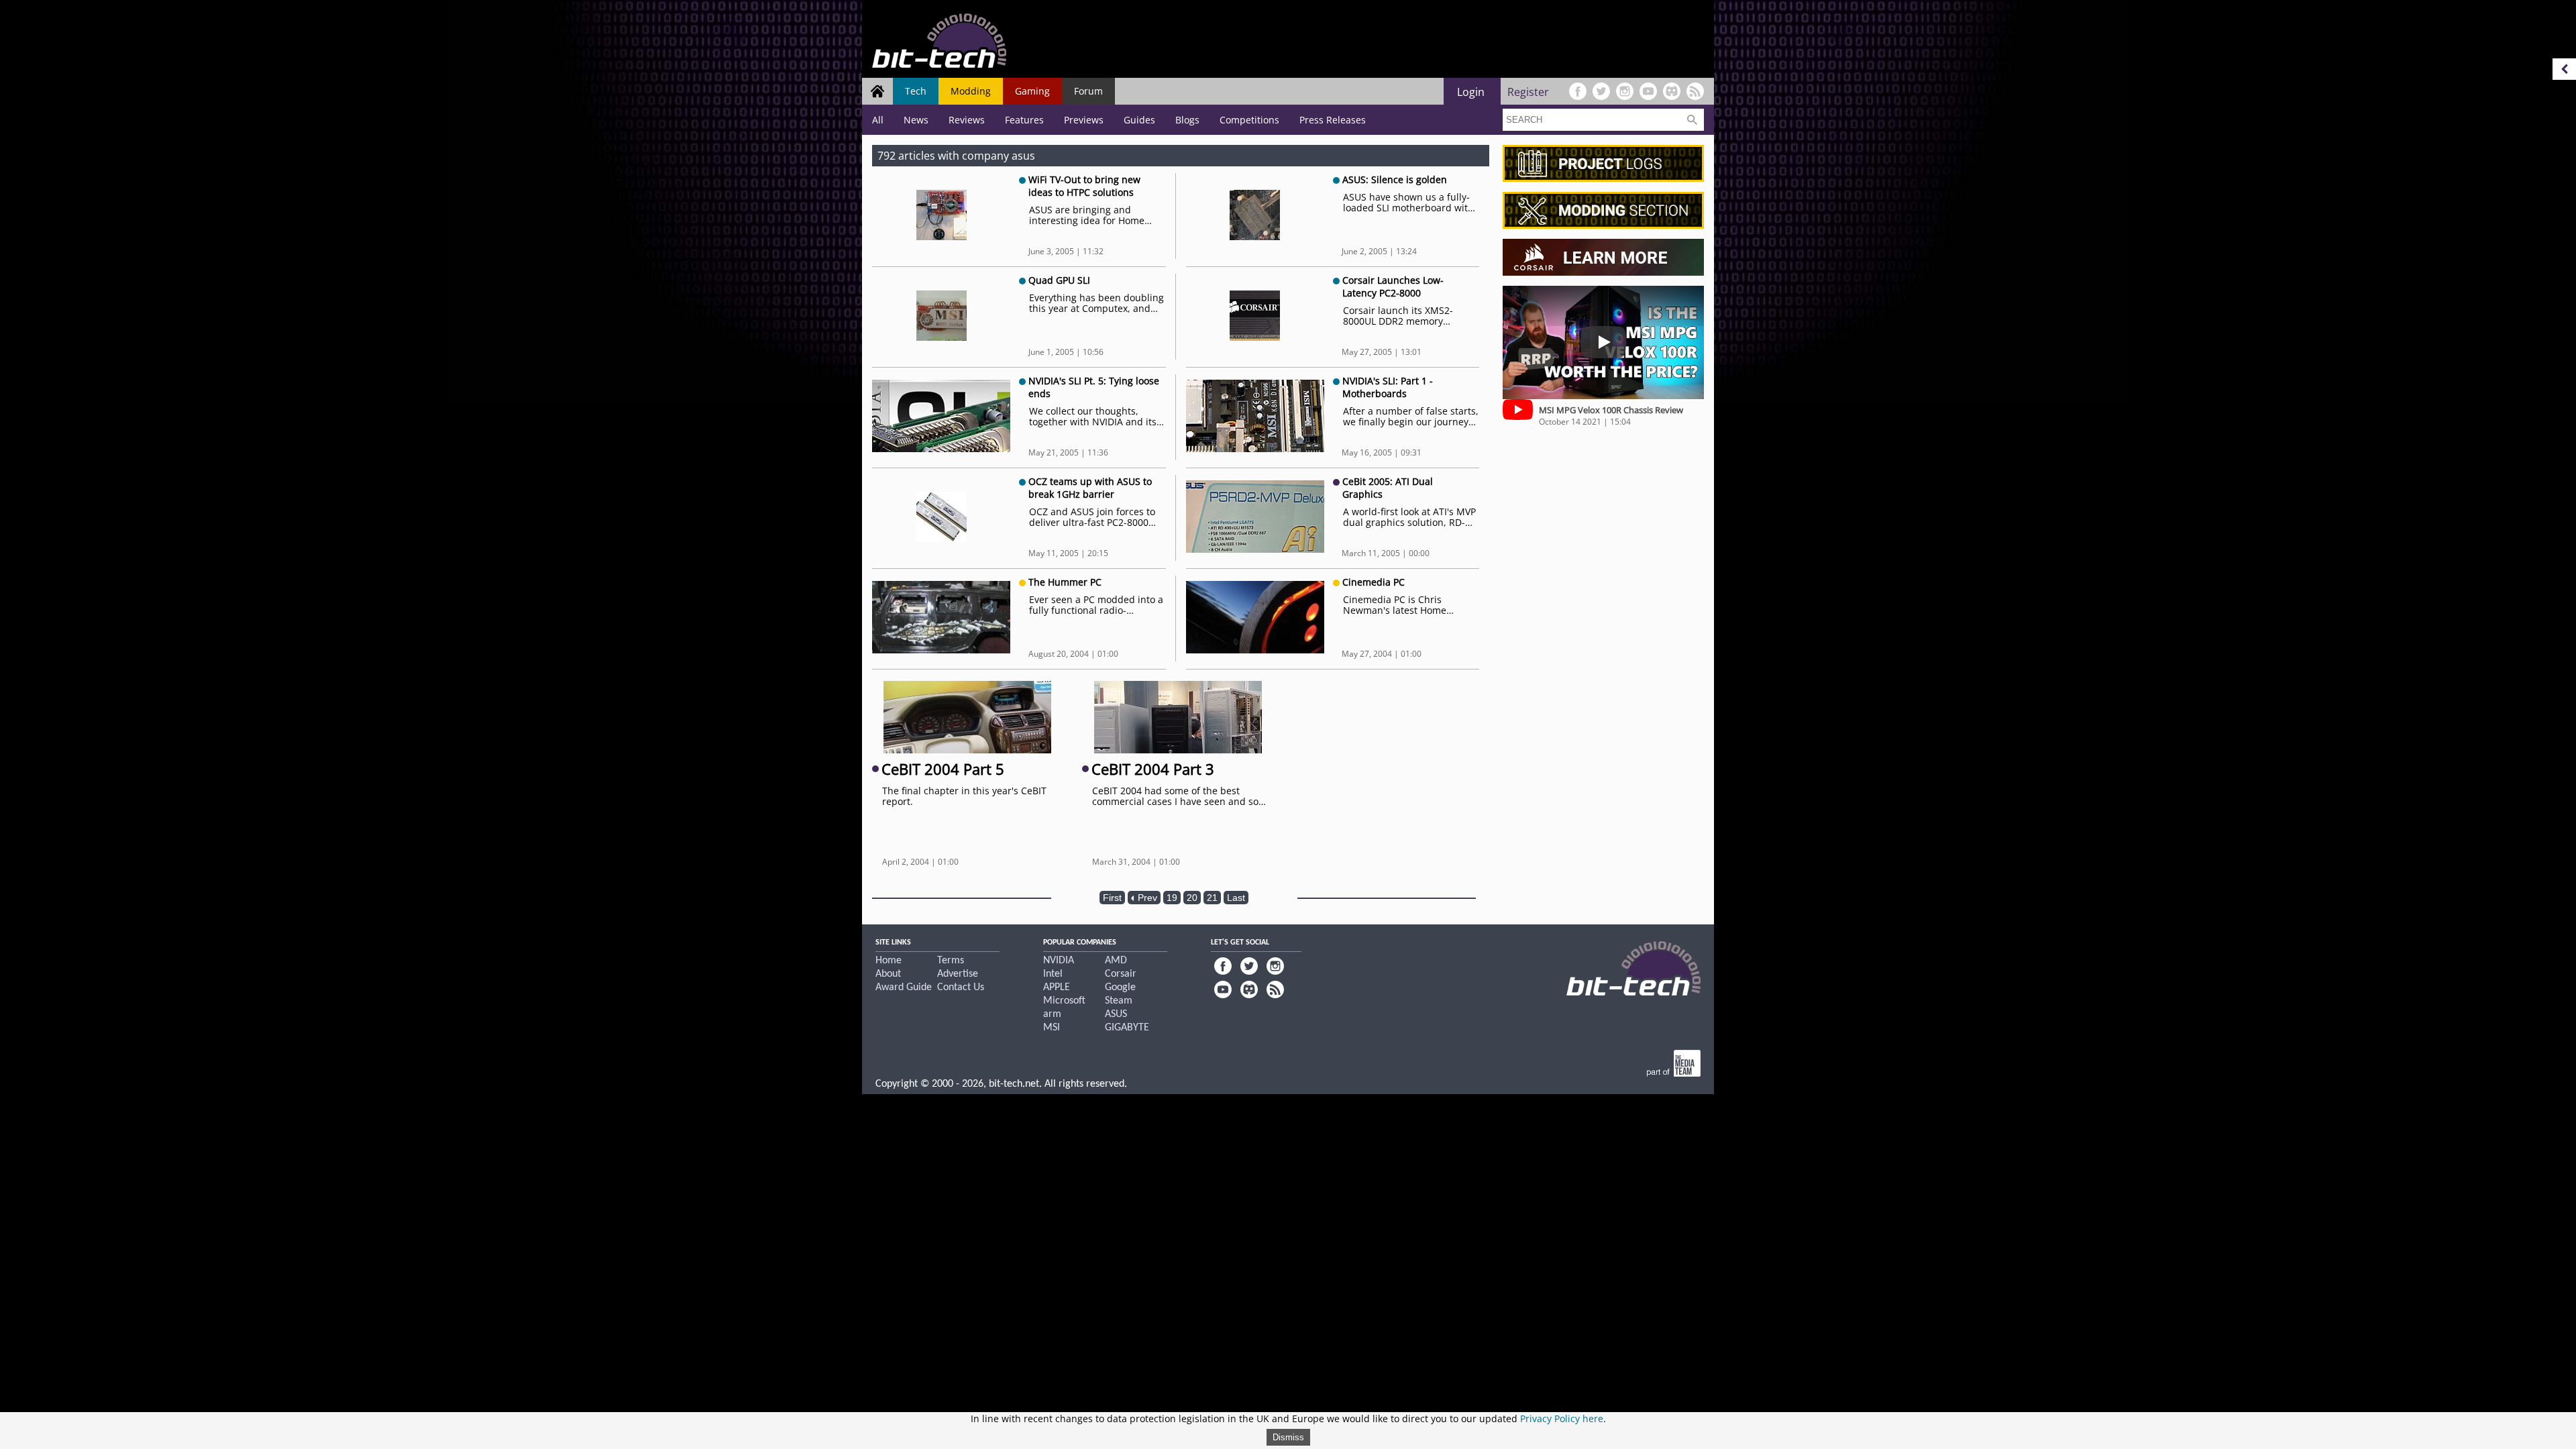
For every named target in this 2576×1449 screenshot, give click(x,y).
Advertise (958, 974)
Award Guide (904, 987)
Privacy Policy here (1562, 1418)
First (1112, 898)
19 (1172, 898)
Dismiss (1288, 1437)
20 (1192, 898)
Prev (1146, 898)
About (888, 974)
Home (889, 961)
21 (1212, 898)
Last (1236, 898)
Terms (951, 961)
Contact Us (961, 987)
